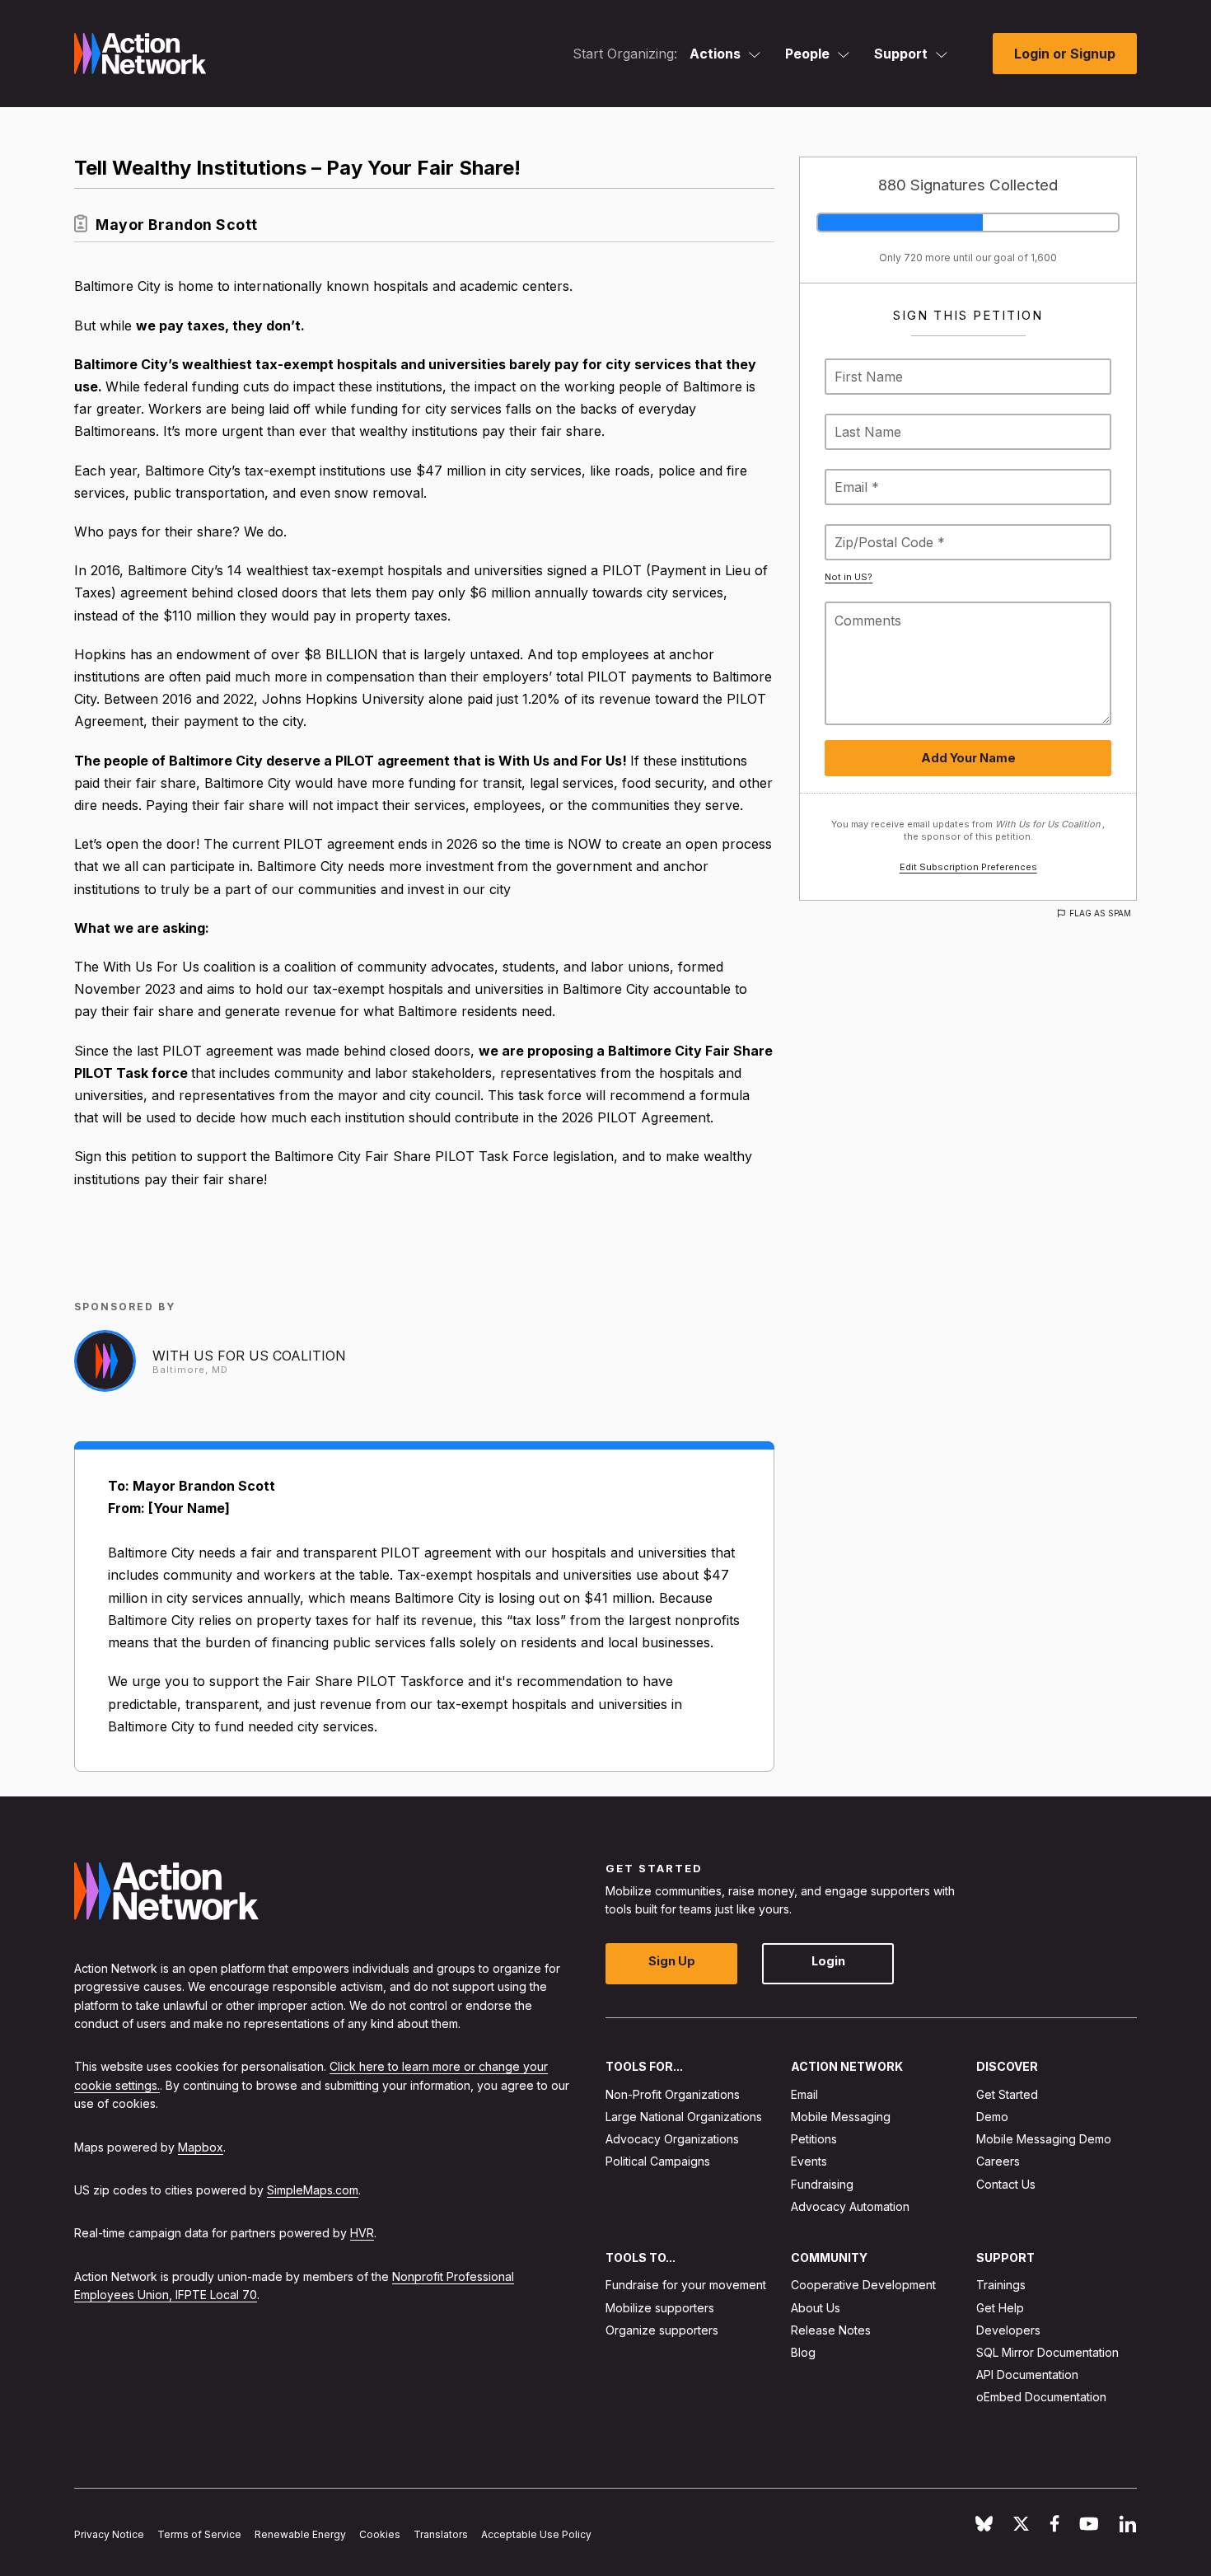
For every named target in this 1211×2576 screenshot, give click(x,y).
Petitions (814, 2139)
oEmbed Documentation (1041, 2397)
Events (809, 2161)
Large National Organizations (684, 2117)
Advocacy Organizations (672, 2139)
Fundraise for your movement (686, 2285)
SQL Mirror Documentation (1047, 2352)
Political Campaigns (658, 2161)
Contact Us (1006, 2184)
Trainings (1001, 2285)
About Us (816, 2308)
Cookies (380, 2534)
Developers (1008, 2330)
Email (804, 2094)
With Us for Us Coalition (249, 1356)
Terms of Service (199, 2534)
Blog (803, 2352)
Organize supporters (662, 2330)
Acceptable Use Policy (536, 2534)
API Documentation (1027, 2375)
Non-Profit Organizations (673, 2094)
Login (828, 1961)
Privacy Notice (109, 2534)
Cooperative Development (863, 2285)
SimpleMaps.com (313, 2190)
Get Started (1007, 2094)
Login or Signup (1065, 54)
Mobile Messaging (841, 2117)
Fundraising (822, 2184)
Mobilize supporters (660, 2308)
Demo (992, 2117)
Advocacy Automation (850, 2206)
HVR (362, 2233)
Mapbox (201, 2146)
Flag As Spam (1100, 913)
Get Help (1000, 2308)
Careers (998, 2161)
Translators (441, 2534)
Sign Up (672, 1961)
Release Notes (831, 2330)
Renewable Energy (300, 2534)
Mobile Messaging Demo (1044, 2139)
